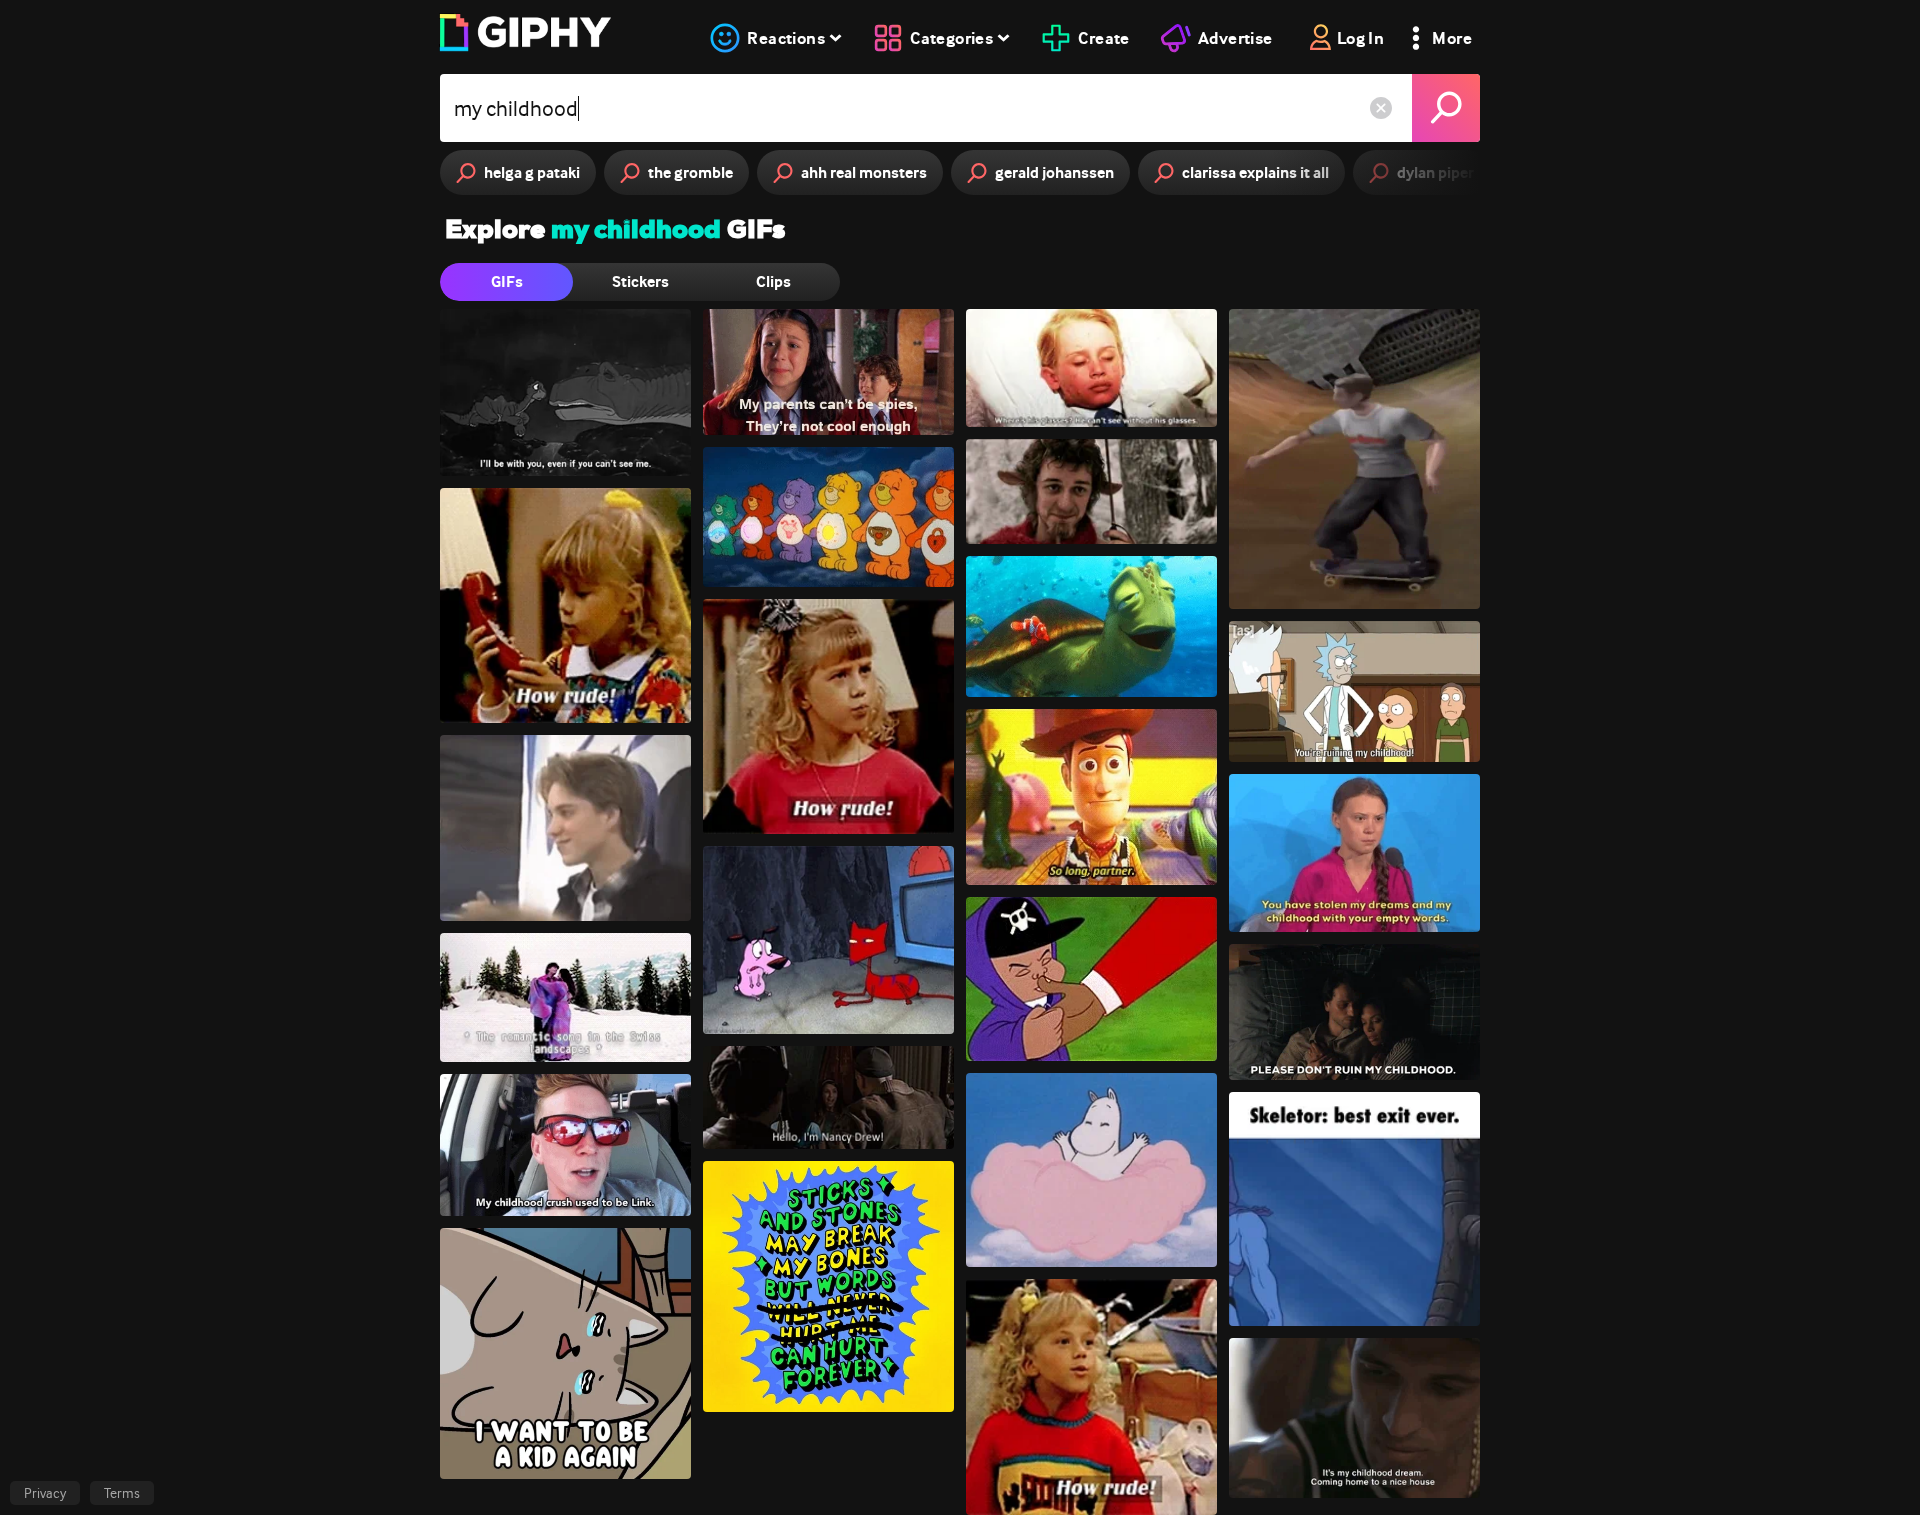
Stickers (640, 281)
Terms (122, 1493)
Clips (773, 281)
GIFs (507, 281)
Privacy (45, 1493)
